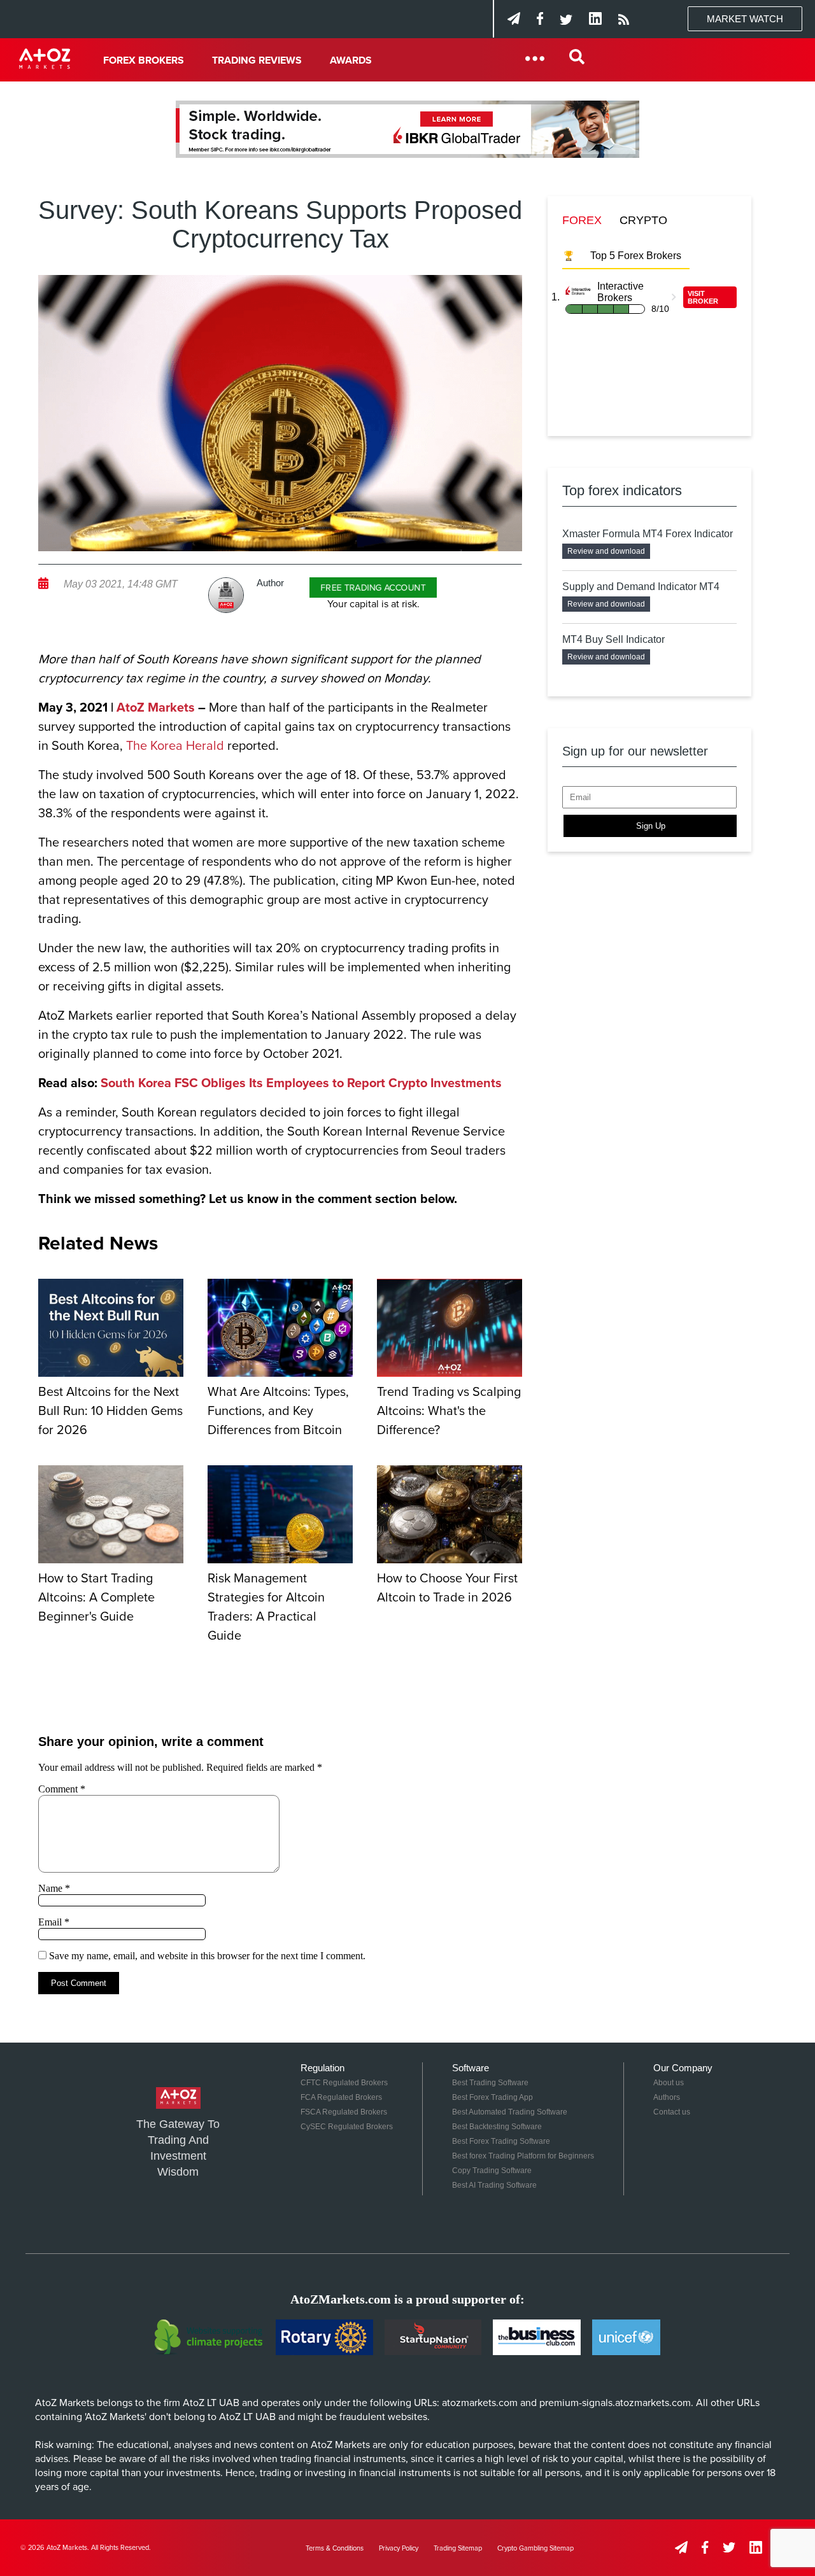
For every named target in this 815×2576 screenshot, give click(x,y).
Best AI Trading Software (494, 2185)
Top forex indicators (622, 490)
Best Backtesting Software (497, 2127)
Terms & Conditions (335, 2548)
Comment (62, 1789)
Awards (351, 60)
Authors (667, 2097)
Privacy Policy (399, 2548)
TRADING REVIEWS (257, 60)
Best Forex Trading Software (501, 2141)
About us (669, 2083)
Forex (582, 220)
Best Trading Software (490, 2083)
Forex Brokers (144, 60)
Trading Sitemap (458, 2548)
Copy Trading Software (492, 2171)
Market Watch (745, 19)
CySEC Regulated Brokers (347, 2127)
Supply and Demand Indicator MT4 (641, 587)
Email (54, 1922)
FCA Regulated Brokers (341, 2097)
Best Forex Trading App (493, 2097)
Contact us (672, 2112)
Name (54, 1888)
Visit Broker (703, 297)
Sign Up (651, 826)
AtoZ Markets (156, 708)
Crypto (643, 220)
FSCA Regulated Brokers (344, 2112)
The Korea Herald (175, 746)
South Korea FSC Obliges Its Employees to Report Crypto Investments (301, 1083)
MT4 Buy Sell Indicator (613, 639)
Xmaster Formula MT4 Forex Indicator (648, 534)
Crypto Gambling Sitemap (535, 2548)
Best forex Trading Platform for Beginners (523, 2156)
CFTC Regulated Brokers (344, 2083)
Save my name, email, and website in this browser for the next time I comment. (207, 1956)
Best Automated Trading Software (510, 2112)
